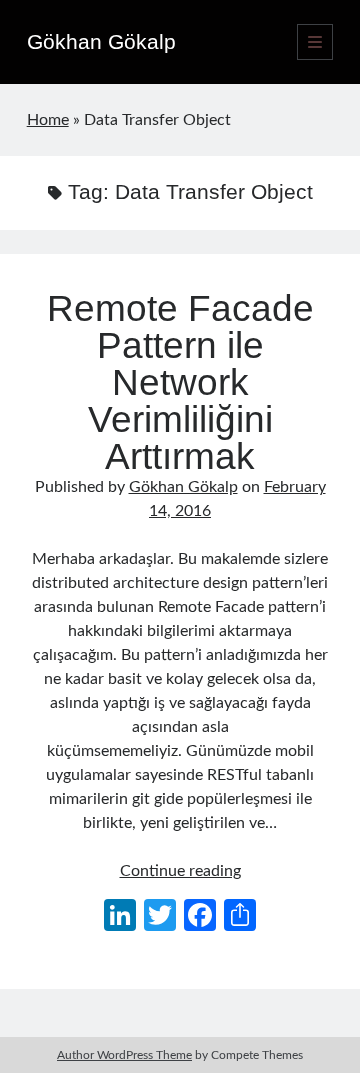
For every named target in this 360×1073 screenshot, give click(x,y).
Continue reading (180, 871)
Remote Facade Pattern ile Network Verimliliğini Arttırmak (180, 382)
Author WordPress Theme (124, 1055)
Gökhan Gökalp (101, 41)
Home (48, 120)
